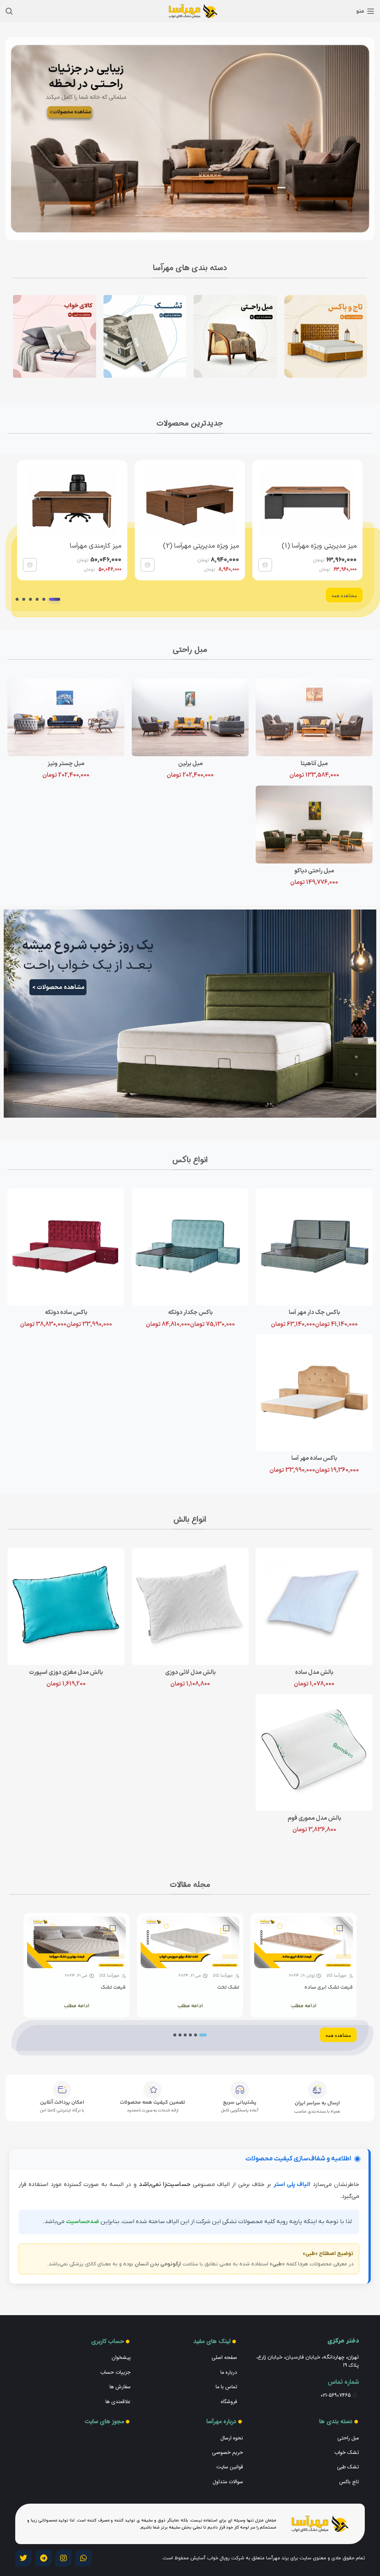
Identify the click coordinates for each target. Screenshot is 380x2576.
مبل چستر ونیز (66, 764)
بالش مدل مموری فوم (314, 1818)
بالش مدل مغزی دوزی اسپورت (66, 1672)
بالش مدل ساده (314, 1672)
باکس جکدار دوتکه (190, 1312)
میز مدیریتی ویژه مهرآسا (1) (319, 546)
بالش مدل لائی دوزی (190, 1672)
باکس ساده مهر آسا (314, 1458)
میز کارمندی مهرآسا (96, 546)
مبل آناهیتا (314, 764)
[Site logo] (190, 11)
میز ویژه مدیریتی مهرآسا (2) (201, 546)
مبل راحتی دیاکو (314, 871)
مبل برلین (190, 764)
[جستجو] (9, 11)
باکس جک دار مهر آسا (314, 1312)
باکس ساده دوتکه (66, 1312)
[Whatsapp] (83, 2558)
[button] (265, 565)
